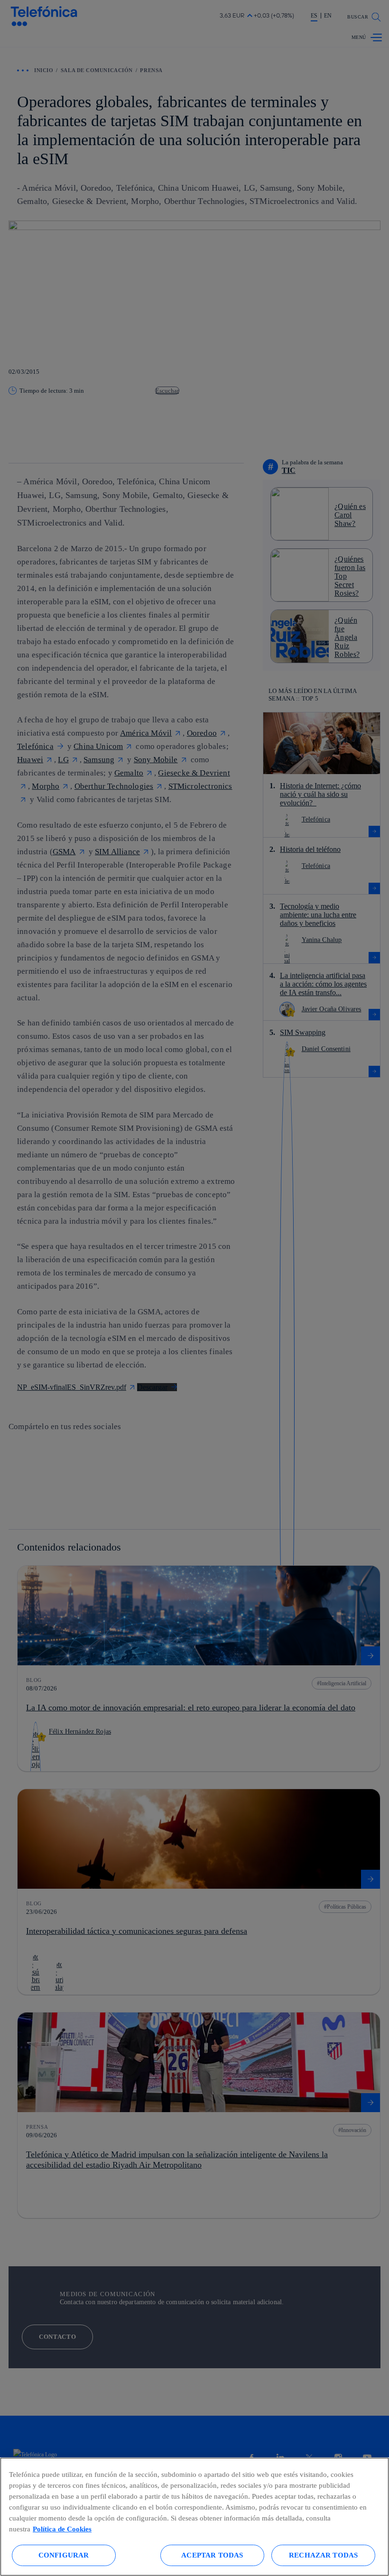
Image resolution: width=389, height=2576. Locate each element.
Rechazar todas (323, 2555)
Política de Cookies (62, 2529)
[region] (194, 2517)
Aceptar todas (212, 2555)
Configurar (64, 2555)
